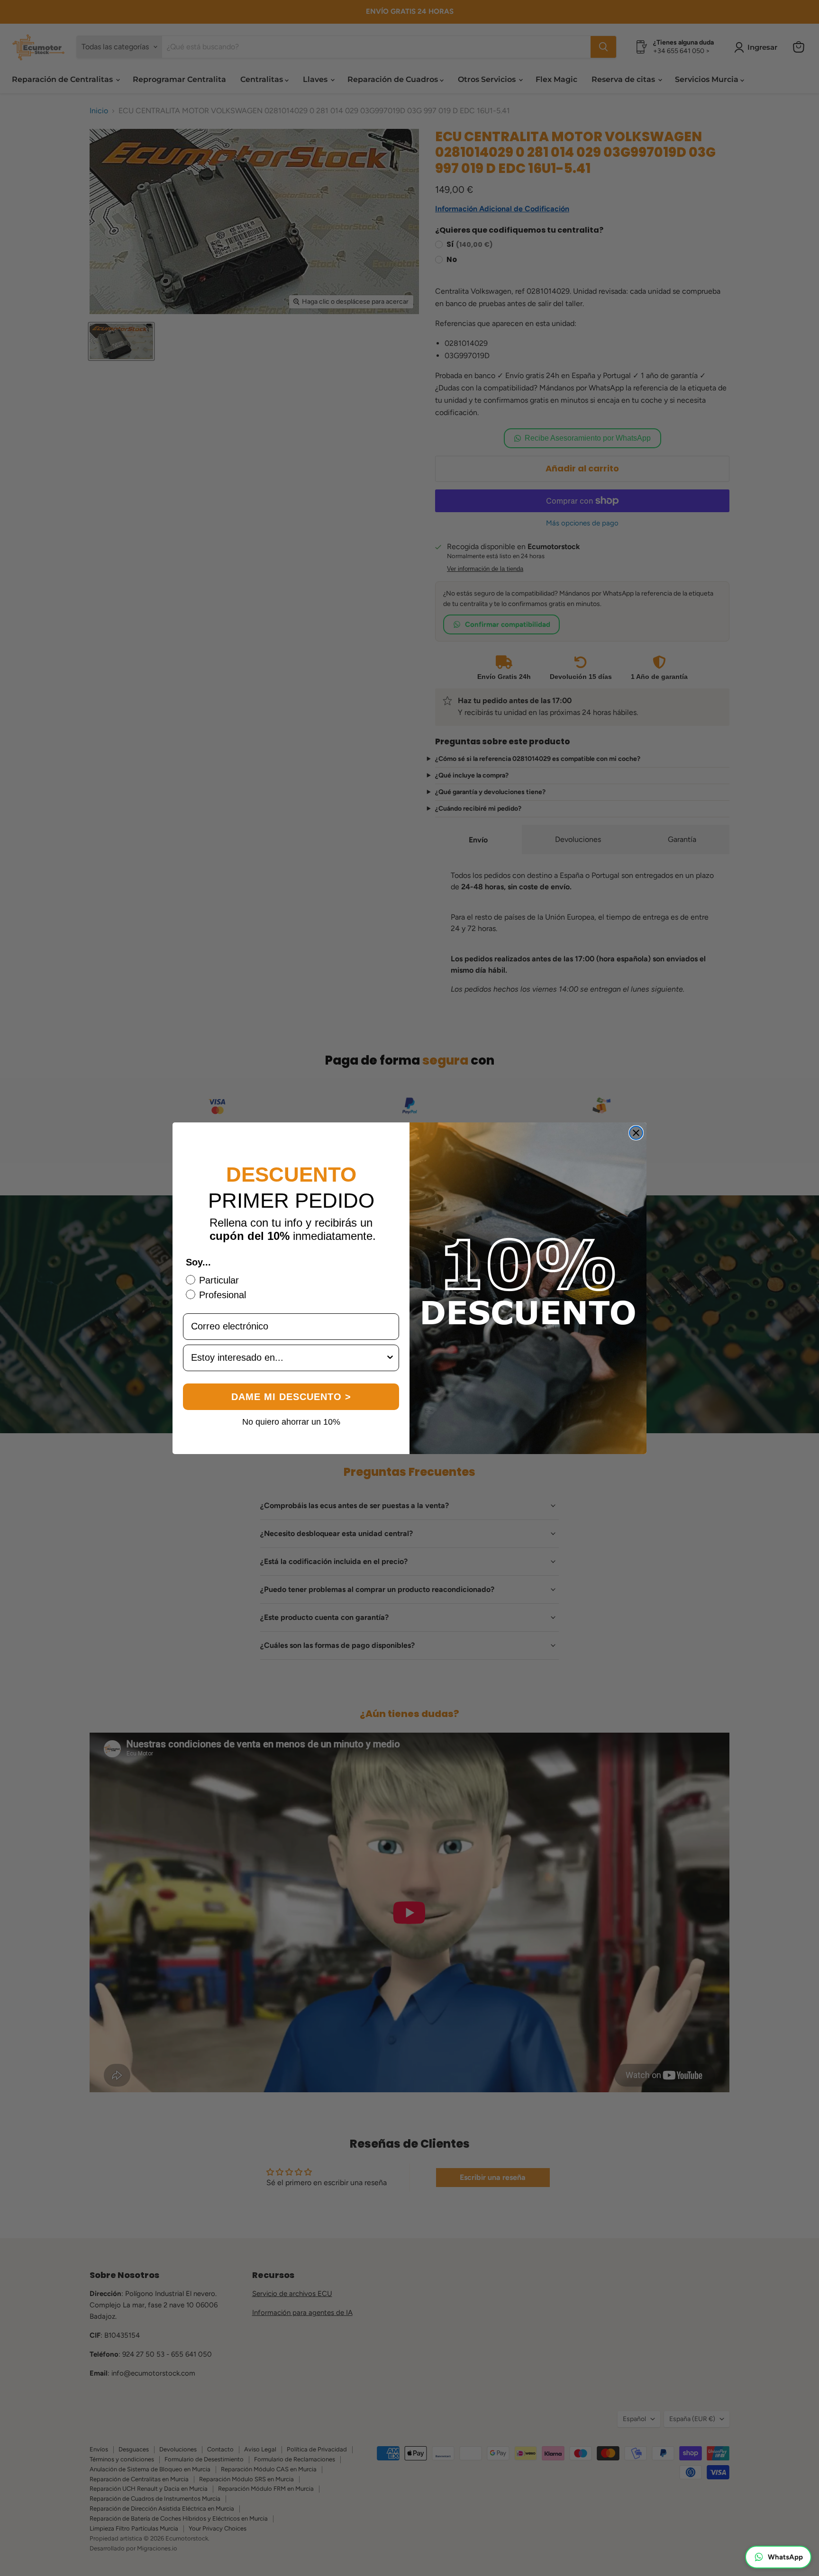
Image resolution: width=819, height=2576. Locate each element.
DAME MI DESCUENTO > (291, 1397)
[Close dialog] (636, 1133)
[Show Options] (390, 1358)
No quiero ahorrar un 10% (291, 1421)
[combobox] (288, 1358)
